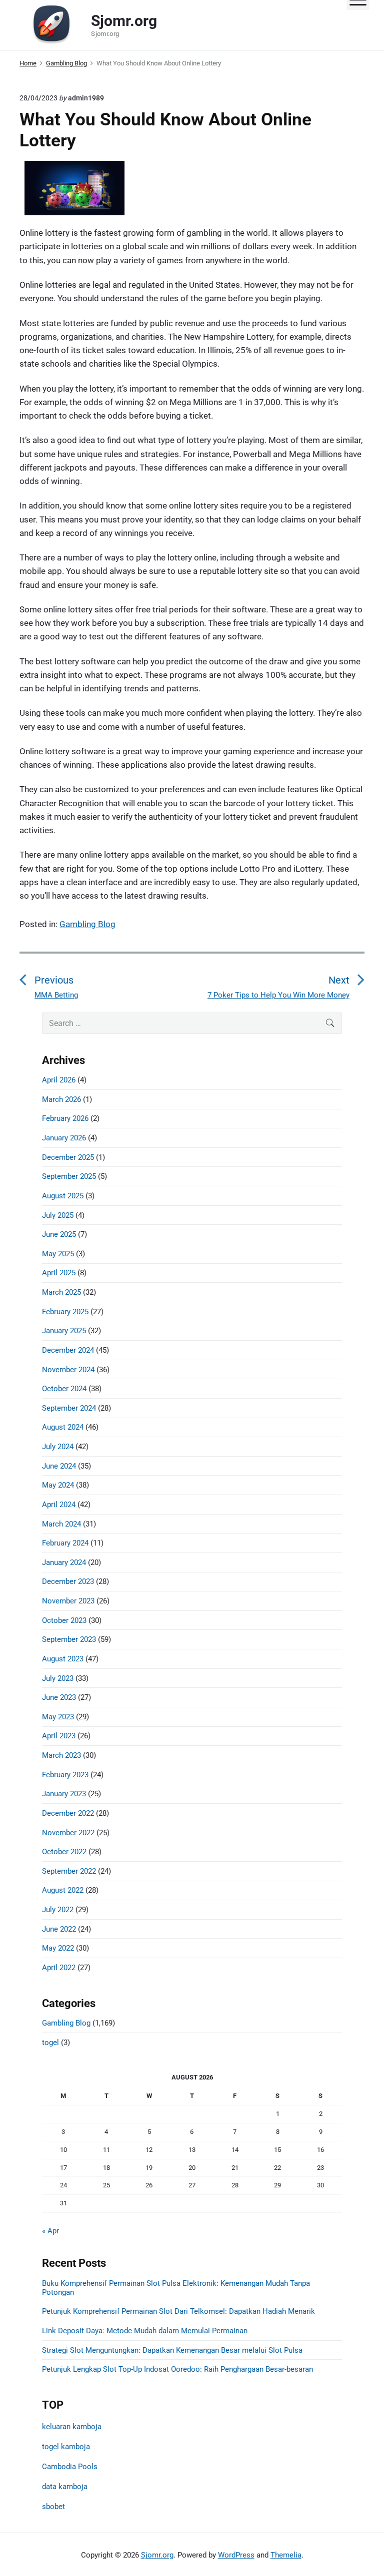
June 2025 (59, 1234)
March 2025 (61, 1292)
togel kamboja (66, 2447)
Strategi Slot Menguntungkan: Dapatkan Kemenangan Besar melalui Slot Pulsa (172, 2350)
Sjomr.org (157, 2555)
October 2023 (64, 1620)
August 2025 (63, 1196)
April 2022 (59, 1968)
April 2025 (59, 1273)
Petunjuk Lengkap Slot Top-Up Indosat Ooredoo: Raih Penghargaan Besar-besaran (177, 2369)
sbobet (53, 2507)
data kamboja (65, 2487)
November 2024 (68, 1370)
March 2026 (61, 1099)
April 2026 (59, 1080)
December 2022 (68, 1813)
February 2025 (65, 1312)
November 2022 (68, 1833)
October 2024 (64, 1389)
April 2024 (59, 1505)
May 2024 (58, 1485)
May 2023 (58, 1717)
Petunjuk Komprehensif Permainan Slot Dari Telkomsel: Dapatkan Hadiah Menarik (178, 2311)
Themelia (286, 2555)
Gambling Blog (87, 924)
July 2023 (58, 1678)
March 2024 (61, 1524)
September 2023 (69, 1639)
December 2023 (68, 1581)
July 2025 (58, 1215)
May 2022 (58, 1948)
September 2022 (69, 1871)
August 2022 (63, 1890)
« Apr (50, 2231)
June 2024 (59, 1466)
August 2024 (63, 1427)
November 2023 (68, 1601)
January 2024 (64, 1562)
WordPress (236, 2555)
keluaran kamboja (72, 2427)
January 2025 (64, 1331)
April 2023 (59, 1736)
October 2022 (64, 1852)
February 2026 (65, 1118)
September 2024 (69, 1408)
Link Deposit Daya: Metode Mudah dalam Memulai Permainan (145, 2331)
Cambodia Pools (70, 2467)
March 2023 (61, 1755)
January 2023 (64, 1794)
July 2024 (58, 1447)
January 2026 (64, 1138)
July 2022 (58, 1910)
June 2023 (59, 1697)
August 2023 (63, 1659)
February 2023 (65, 1775)
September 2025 (69, 1176)
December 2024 (68, 1350)
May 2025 (58, 1254)
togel (50, 2043)
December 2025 (68, 1157)
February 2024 (65, 1543)
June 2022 (59, 1929)
